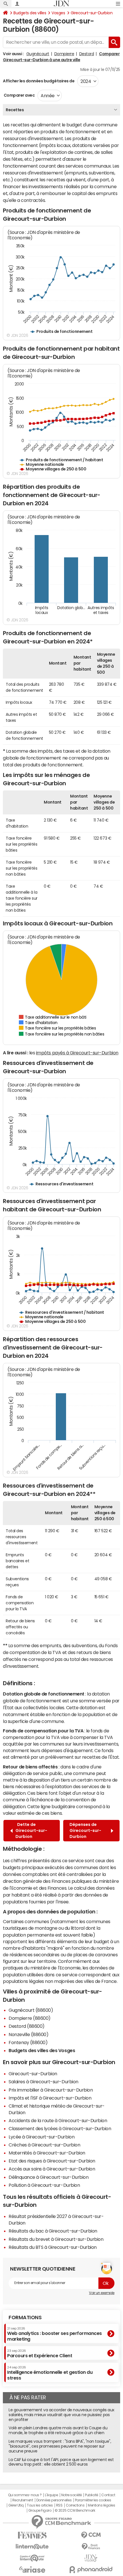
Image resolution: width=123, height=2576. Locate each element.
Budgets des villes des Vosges (42, 2050)
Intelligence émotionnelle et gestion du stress (50, 2373)
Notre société (72, 2495)
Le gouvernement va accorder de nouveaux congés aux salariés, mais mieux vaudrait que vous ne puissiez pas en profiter (61, 2415)
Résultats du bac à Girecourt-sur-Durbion (53, 2231)
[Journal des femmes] (32, 2535)
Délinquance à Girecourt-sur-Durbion (48, 2177)
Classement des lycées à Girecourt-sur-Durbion (60, 2128)
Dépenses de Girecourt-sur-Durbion (85, 1830)
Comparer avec (19, 95)
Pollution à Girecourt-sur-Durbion (44, 2185)
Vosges (58, 13)
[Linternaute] (32, 2547)
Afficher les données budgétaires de (39, 81)
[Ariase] (32, 2569)
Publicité (92, 2495)
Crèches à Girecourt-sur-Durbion (44, 2145)
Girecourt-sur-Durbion (92, 13)
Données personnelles (54, 2500)
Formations (25, 2317)
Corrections (75, 2505)
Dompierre (64, 54)
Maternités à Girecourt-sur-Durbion (47, 2153)
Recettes (15, 110)
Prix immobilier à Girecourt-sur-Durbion (51, 2090)
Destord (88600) (27, 2026)
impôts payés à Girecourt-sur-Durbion (77, 1053)
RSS (59, 2505)
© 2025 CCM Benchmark (75, 2511)
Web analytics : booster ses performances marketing (54, 2334)
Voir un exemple (102, 2293)
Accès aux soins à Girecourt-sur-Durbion (52, 2169)
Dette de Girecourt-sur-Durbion (31, 1830)
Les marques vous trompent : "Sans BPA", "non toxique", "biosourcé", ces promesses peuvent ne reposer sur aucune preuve (60, 2446)
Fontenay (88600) (28, 2042)
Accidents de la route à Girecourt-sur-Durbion (58, 2120)
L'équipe (51, 2495)
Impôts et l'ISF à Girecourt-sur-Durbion (50, 2098)
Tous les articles (40, 2505)
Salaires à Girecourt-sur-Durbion (43, 2082)
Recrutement (23, 2500)
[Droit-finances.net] (91, 2547)
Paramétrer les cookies (93, 2500)
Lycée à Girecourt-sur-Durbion (41, 2137)
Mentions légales (101, 2505)
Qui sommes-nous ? (25, 2495)
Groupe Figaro (40, 2511)
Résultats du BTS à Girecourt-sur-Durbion (53, 2247)
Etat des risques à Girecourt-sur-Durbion (52, 2161)
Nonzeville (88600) (28, 2034)
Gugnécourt (38, 54)
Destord (87, 54)
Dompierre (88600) (30, 2018)
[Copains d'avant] (32, 2558)
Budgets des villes (30, 13)
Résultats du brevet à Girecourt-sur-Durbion (56, 2239)
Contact (108, 2495)
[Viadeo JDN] (91, 2558)
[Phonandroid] (91, 2570)
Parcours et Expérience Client (40, 2354)
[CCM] (91, 2535)
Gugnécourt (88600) (31, 2010)
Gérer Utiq (16, 2505)
